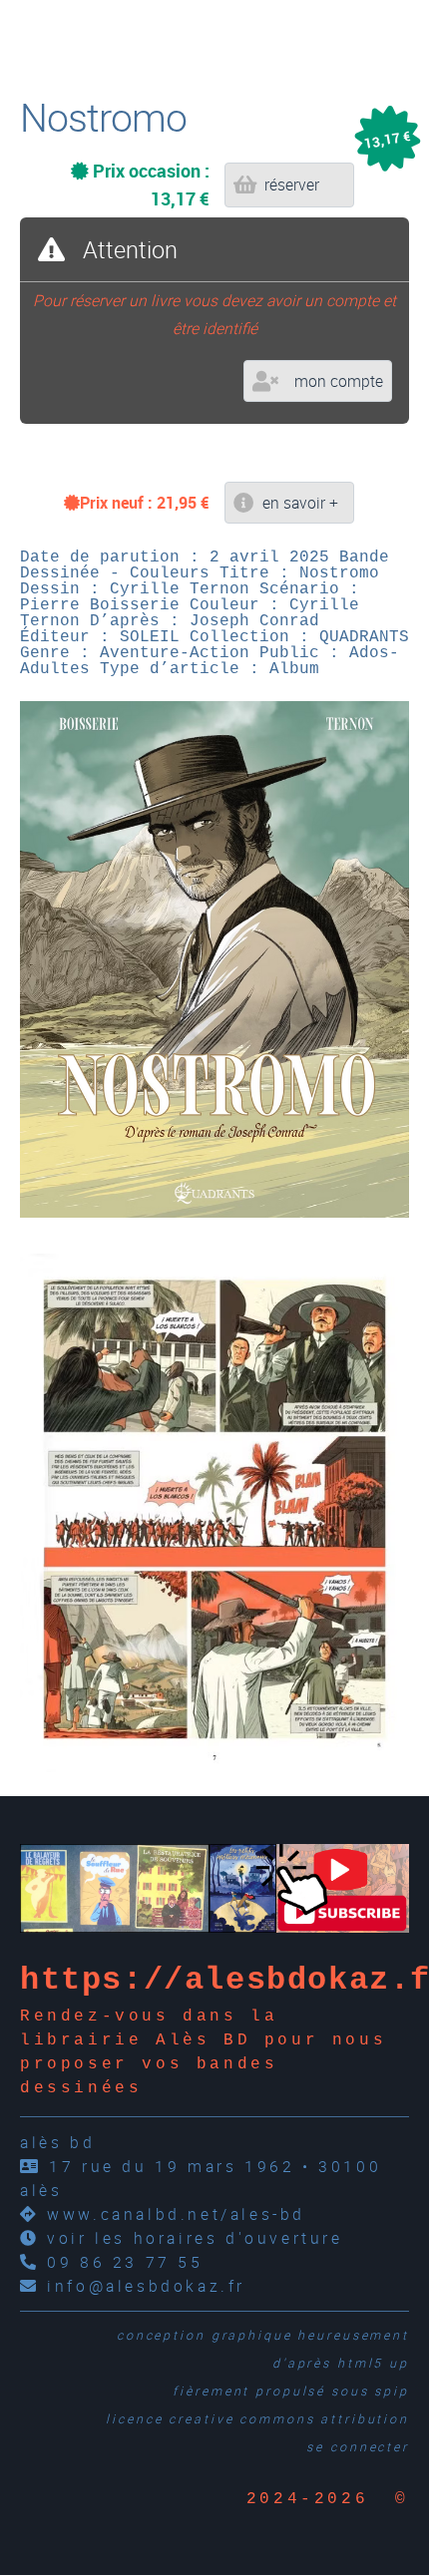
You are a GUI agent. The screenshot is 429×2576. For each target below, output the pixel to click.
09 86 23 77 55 (125, 2262)
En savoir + (300, 503)
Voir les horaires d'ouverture (195, 2238)
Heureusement (353, 2335)
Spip (392, 2391)
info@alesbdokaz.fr (146, 2286)
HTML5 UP (373, 2363)
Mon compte (339, 381)
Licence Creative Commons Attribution (257, 2419)
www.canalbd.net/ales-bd (176, 2214)
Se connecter (358, 2447)
